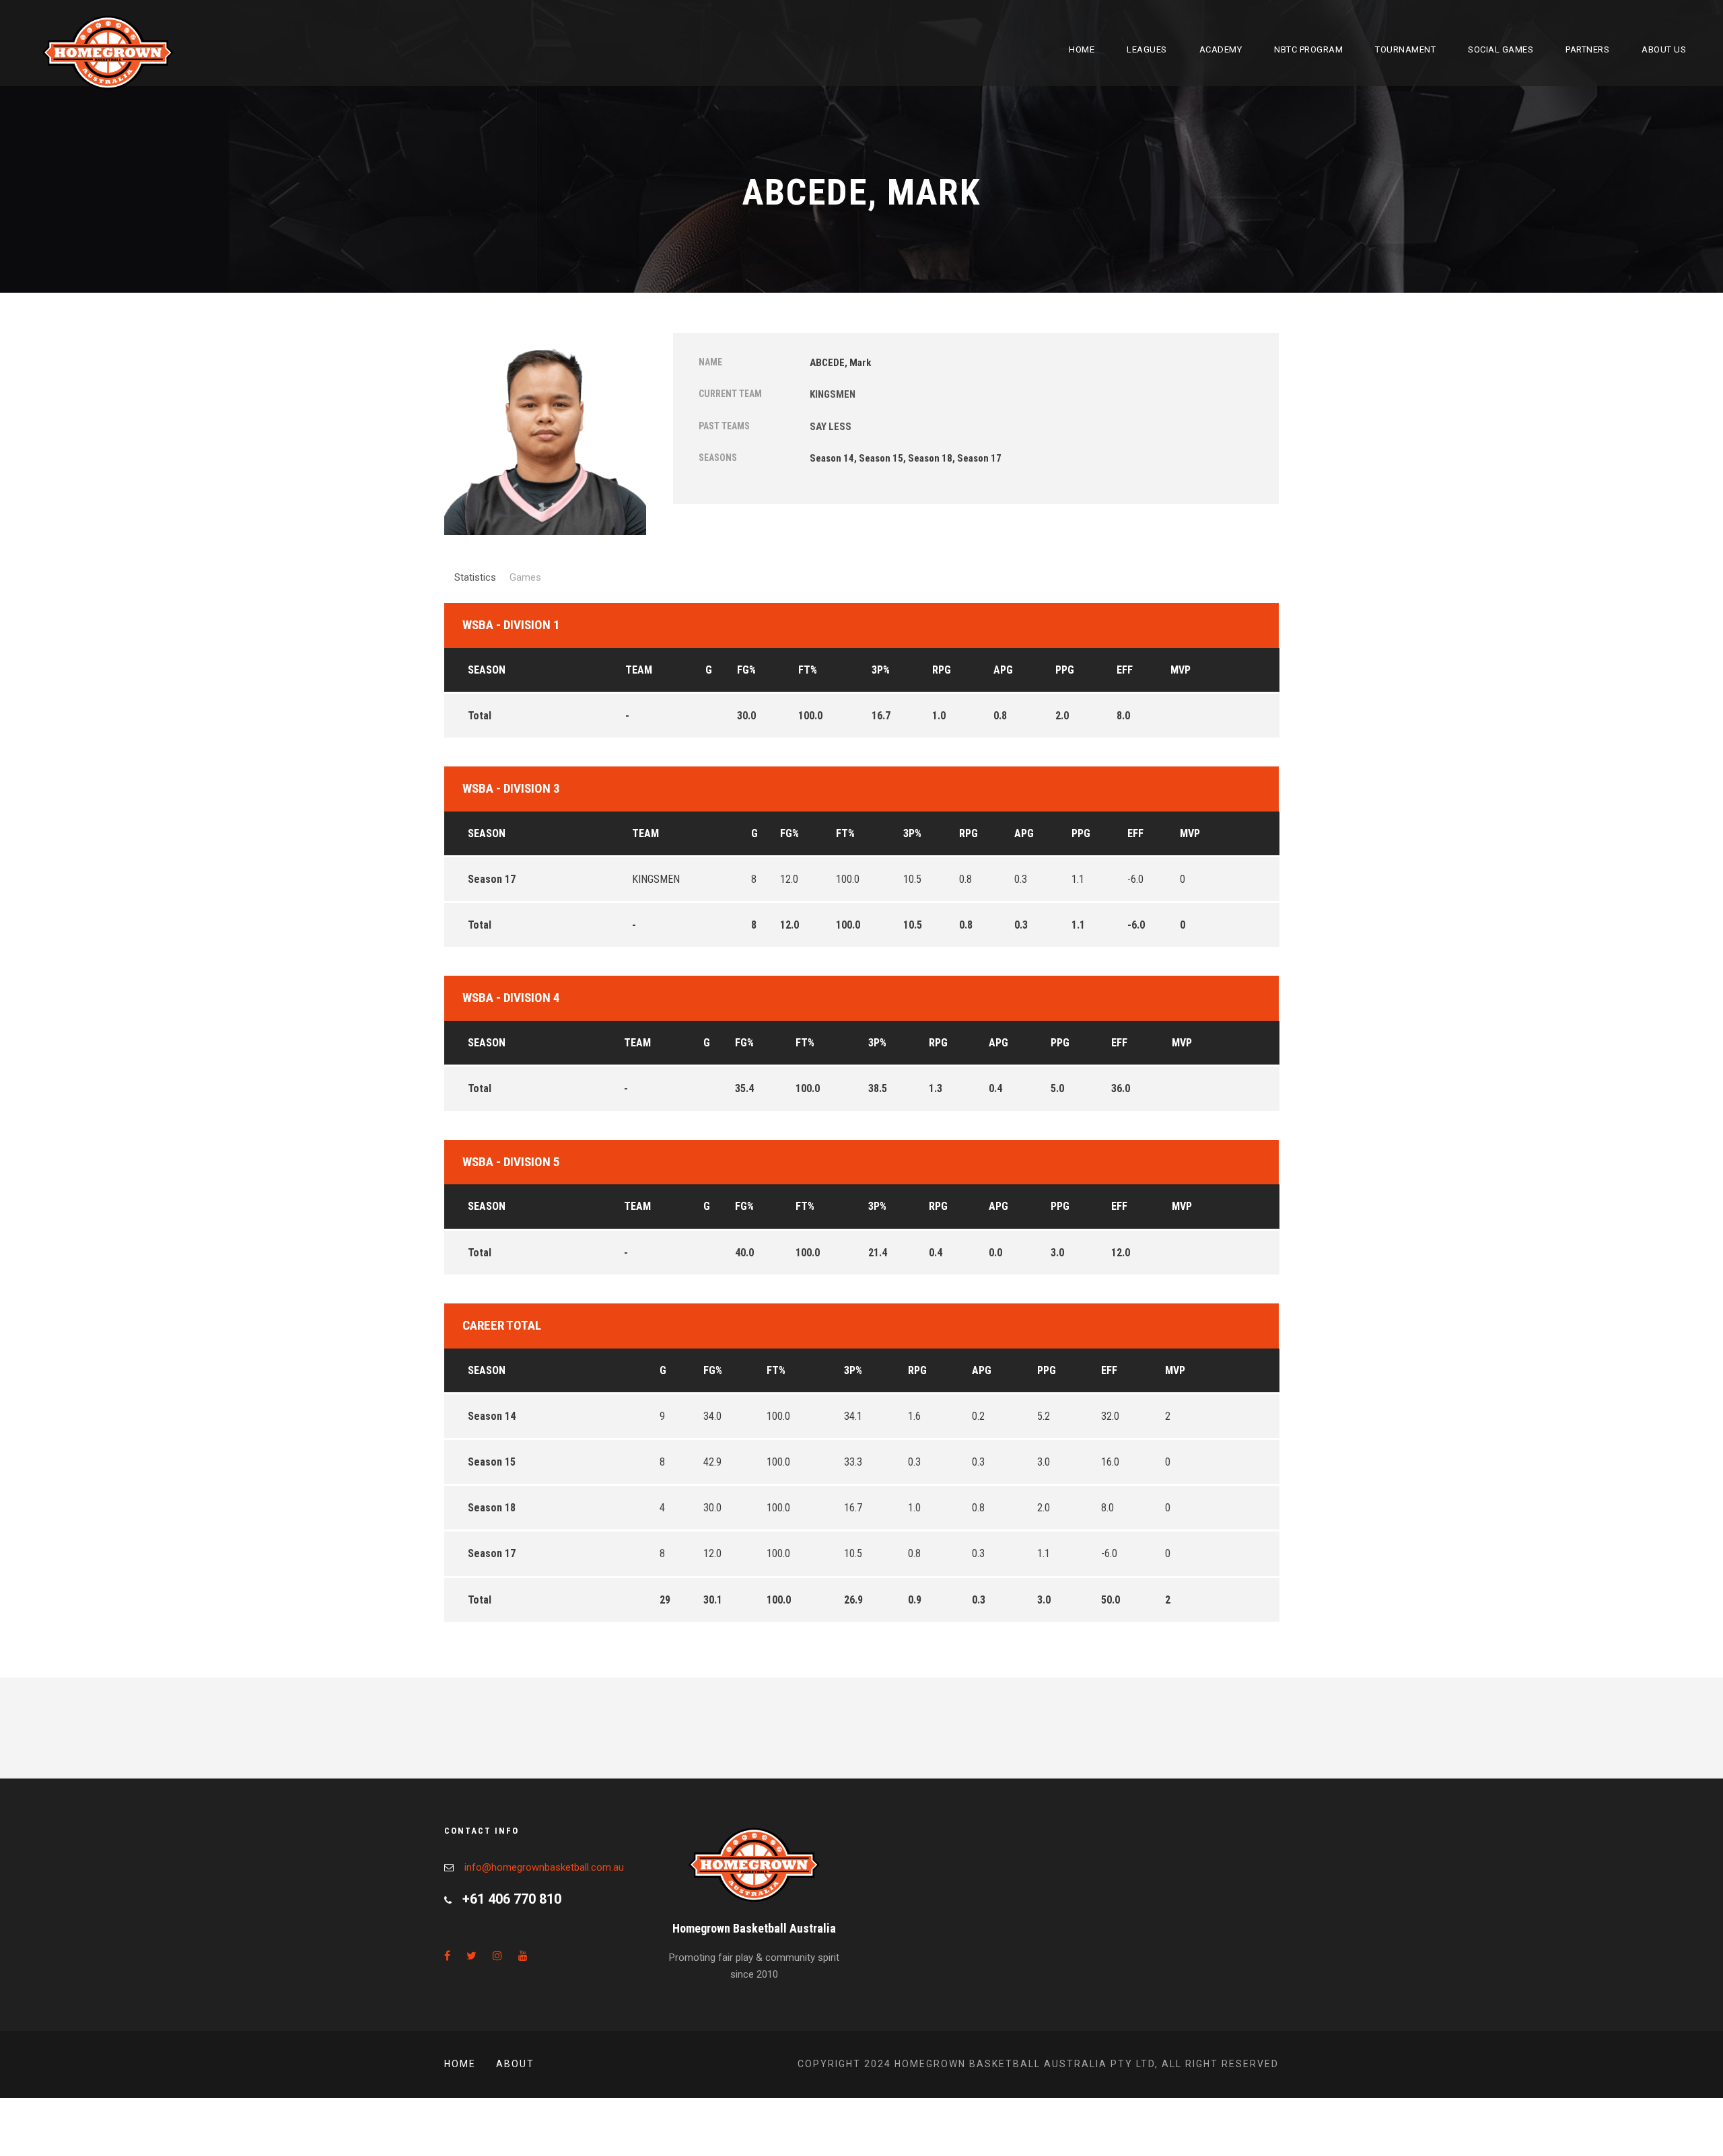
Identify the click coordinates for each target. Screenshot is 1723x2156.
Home (1082, 49)
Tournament (1405, 49)
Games (525, 577)
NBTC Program (1308, 49)
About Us (1664, 49)
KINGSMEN (833, 394)
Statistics (475, 577)
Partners (1587, 49)
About (515, 2064)
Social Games (1501, 49)
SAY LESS (831, 427)
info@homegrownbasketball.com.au (544, 1867)
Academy (1221, 49)
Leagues (1147, 49)
